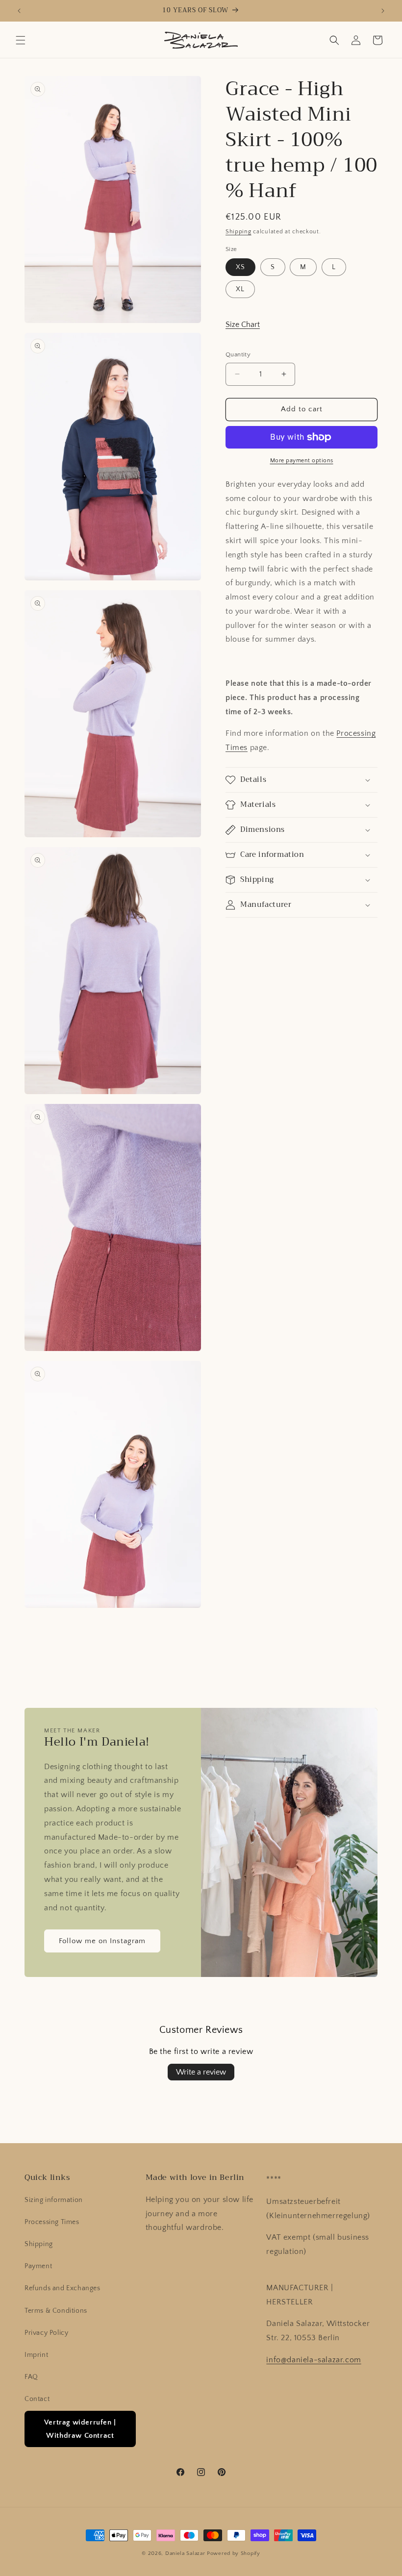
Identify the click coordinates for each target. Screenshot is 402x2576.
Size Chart (243, 325)
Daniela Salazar (185, 2553)
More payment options (302, 461)
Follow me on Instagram (102, 1941)
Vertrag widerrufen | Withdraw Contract (80, 2429)
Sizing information (54, 2200)
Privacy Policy (46, 2333)
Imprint (36, 2355)
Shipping (239, 232)
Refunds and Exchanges (63, 2288)
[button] (21, 40)
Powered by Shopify (234, 2553)
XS (240, 267)
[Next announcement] (383, 11)
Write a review (201, 2072)
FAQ (31, 2377)
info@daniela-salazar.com (314, 2360)
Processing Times (52, 2222)
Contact (37, 2399)
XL (240, 289)
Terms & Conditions (56, 2311)
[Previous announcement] (19, 11)
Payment (38, 2266)
